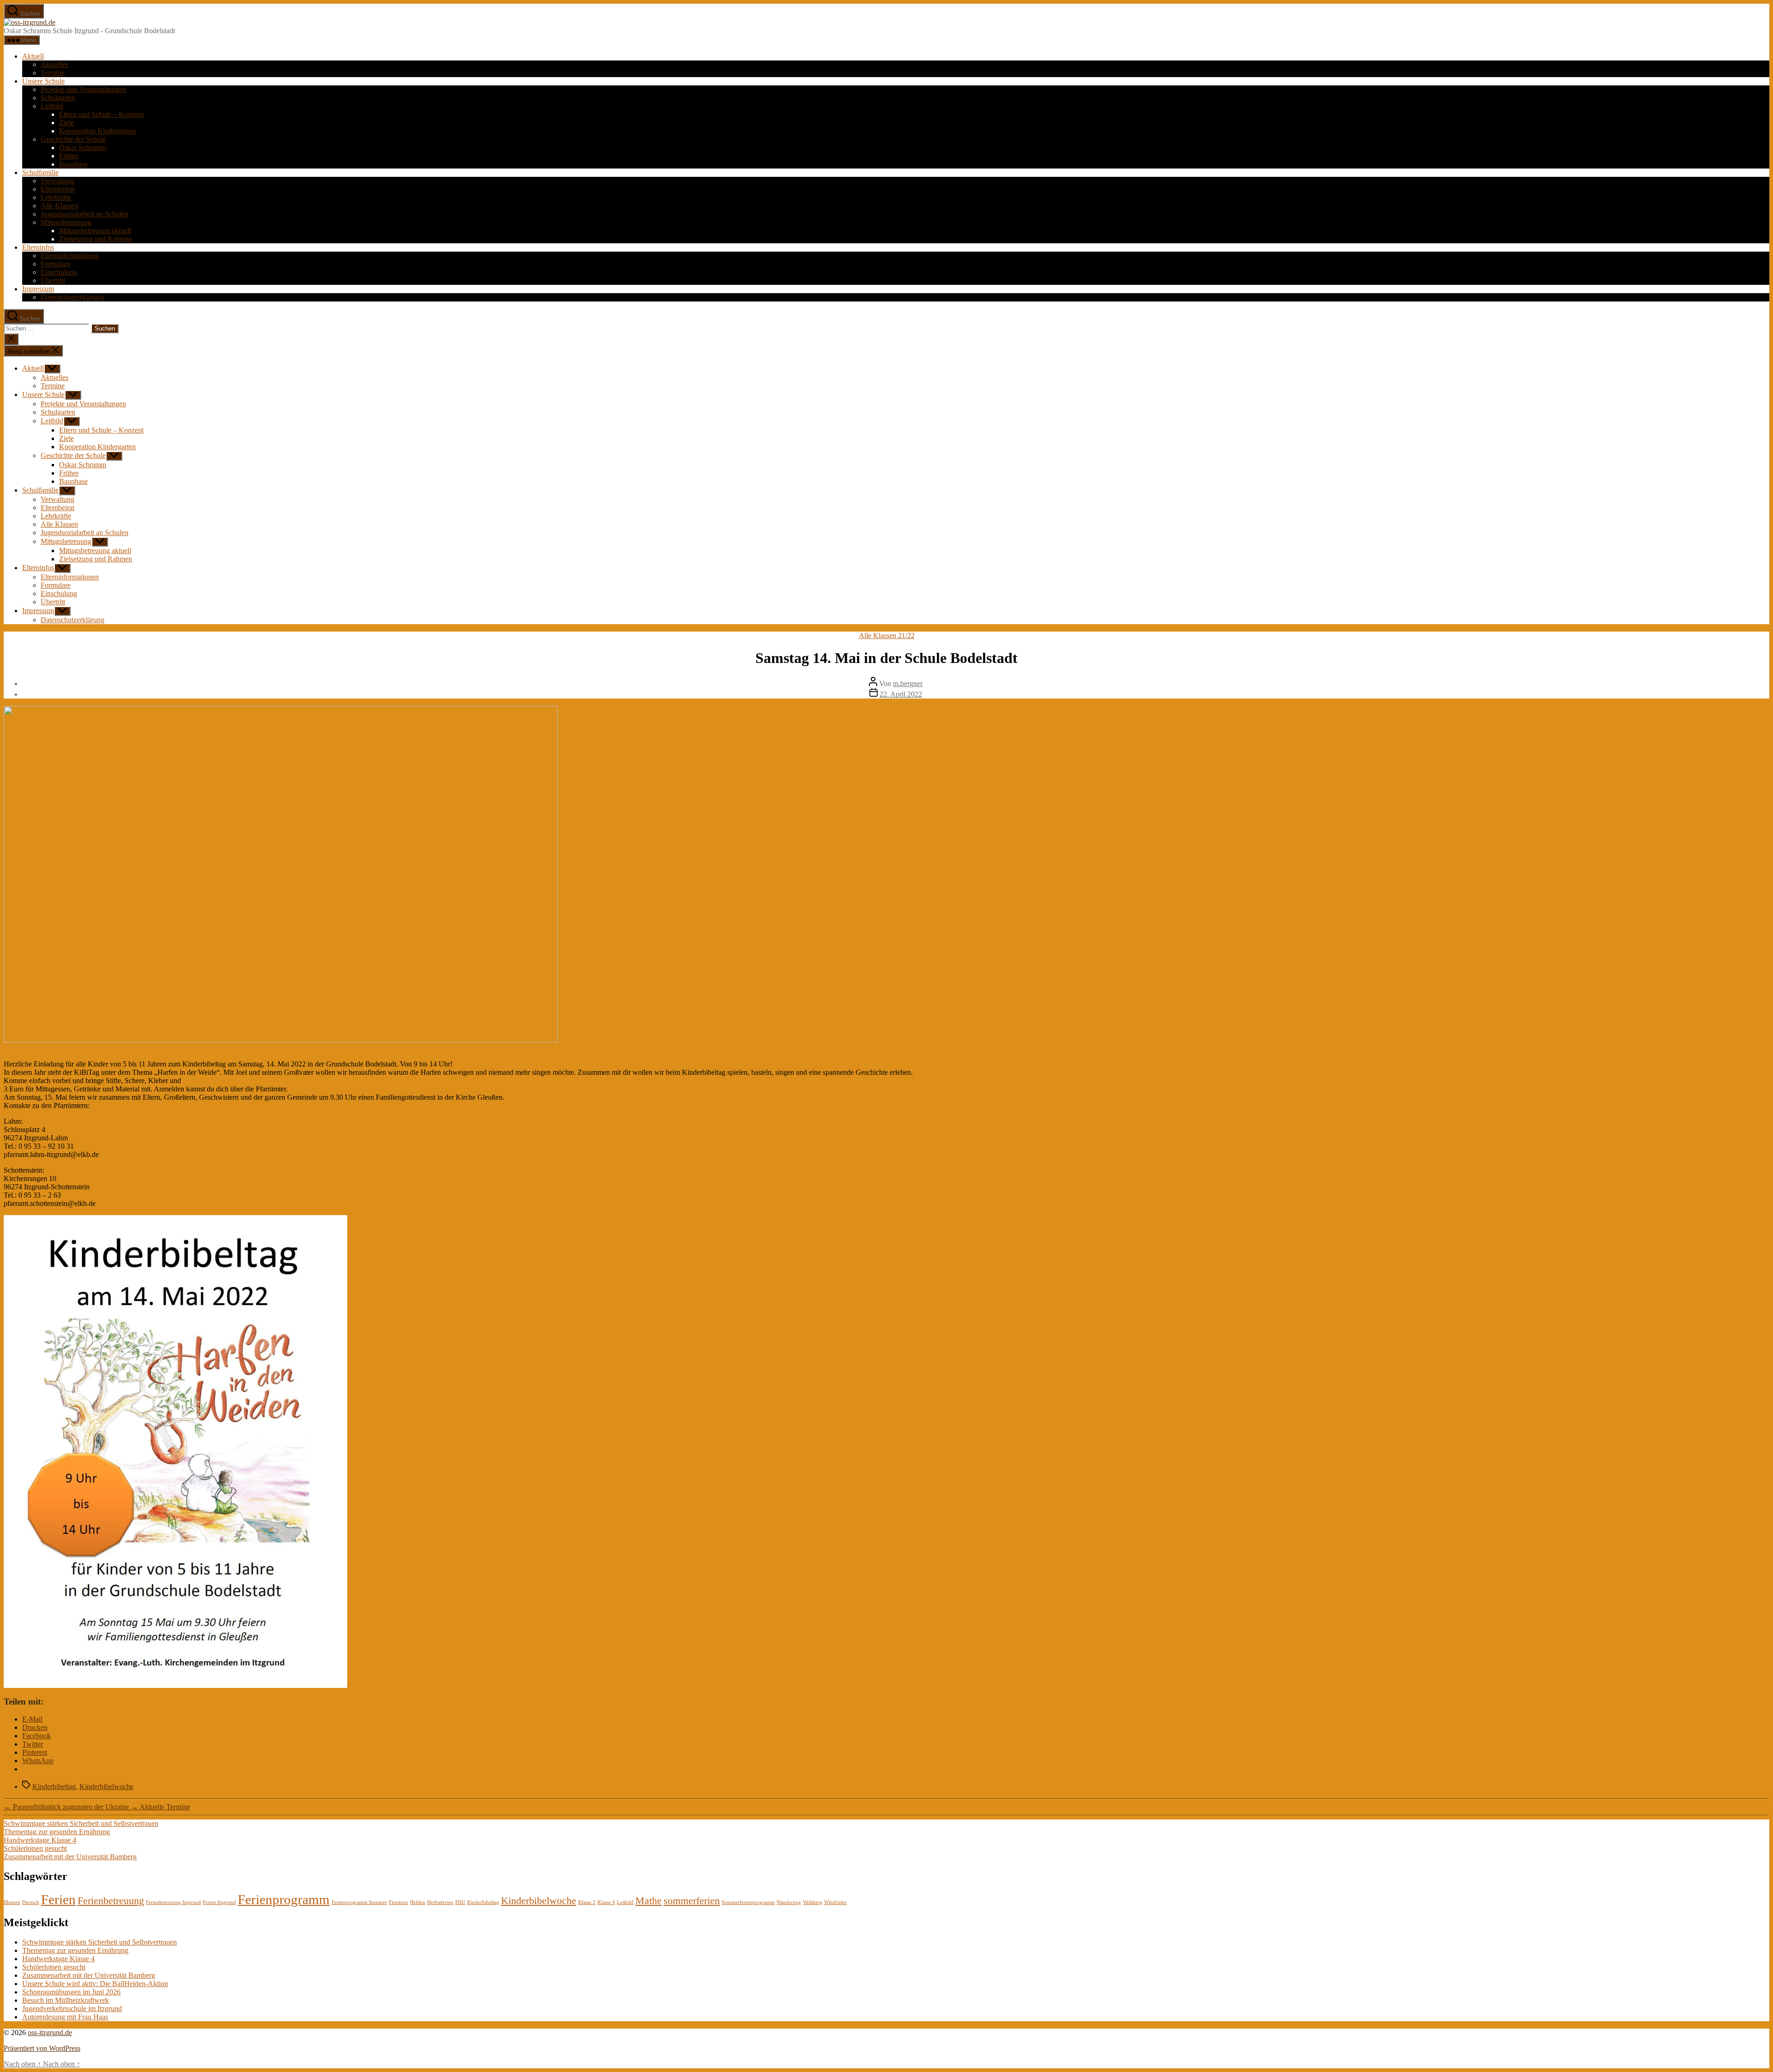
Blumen (12, 1902)
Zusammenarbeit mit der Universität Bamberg (70, 1857)
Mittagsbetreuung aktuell (95, 231)
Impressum (38, 289)
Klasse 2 (587, 1902)
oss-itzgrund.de (50, 2033)
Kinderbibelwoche (106, 1786)
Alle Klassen (59, 206)
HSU (460, 1902)
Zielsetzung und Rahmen (96, 239)
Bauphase (73, 164)
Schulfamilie (40, 172)
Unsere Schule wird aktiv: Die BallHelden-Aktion (95, 1984)
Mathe (648, 1901)
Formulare (56, 264)
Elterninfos (38, 247)
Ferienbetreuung (111, 1901)
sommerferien (692, 1901)
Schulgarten (58, 98)
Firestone (398, 1902)
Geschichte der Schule (73, 139)
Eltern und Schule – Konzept (101, 114)
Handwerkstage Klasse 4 (40, 1840)
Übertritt (53, 280)
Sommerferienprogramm (748, 1902)
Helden (418, 1902)
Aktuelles (54, 64)
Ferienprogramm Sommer (359, 1902)
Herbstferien (440, 1902)
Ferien (58, 1899)
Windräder (835, 1902)
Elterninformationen (70, 256)
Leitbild (52, 106)
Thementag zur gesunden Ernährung (57, 1832)
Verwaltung (57, 181)
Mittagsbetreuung (66, 222)
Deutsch (31, 1902)
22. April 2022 (901, 694)
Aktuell (33, 56)
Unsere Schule (43, 81)
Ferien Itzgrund (219, 1902)
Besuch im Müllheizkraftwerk (66, 2000)
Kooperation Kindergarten (97, 131)
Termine (53, 73)
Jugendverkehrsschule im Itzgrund (72, 2009)
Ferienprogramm (284, 1899)
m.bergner (908, 684)
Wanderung (789, 1902)
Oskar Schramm (83, 148)
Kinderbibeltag (54, 1786)
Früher (69, 156)
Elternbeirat (57, 189)
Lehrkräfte (56, 197)
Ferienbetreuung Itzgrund (173, 1902)
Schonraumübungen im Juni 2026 (71, 1992)
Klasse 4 (606, 1902)
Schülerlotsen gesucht (35, 1848)
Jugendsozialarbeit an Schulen (84, 214)
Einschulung (59, 272)
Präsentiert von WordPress (42, 2048)
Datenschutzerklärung (72, 297)
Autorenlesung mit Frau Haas (65, 2017)
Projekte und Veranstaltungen (83, 89)
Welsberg (813, 1902)
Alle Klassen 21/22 (887, 635)
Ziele (66, 123)
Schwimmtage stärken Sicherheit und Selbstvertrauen (81, 1823)
